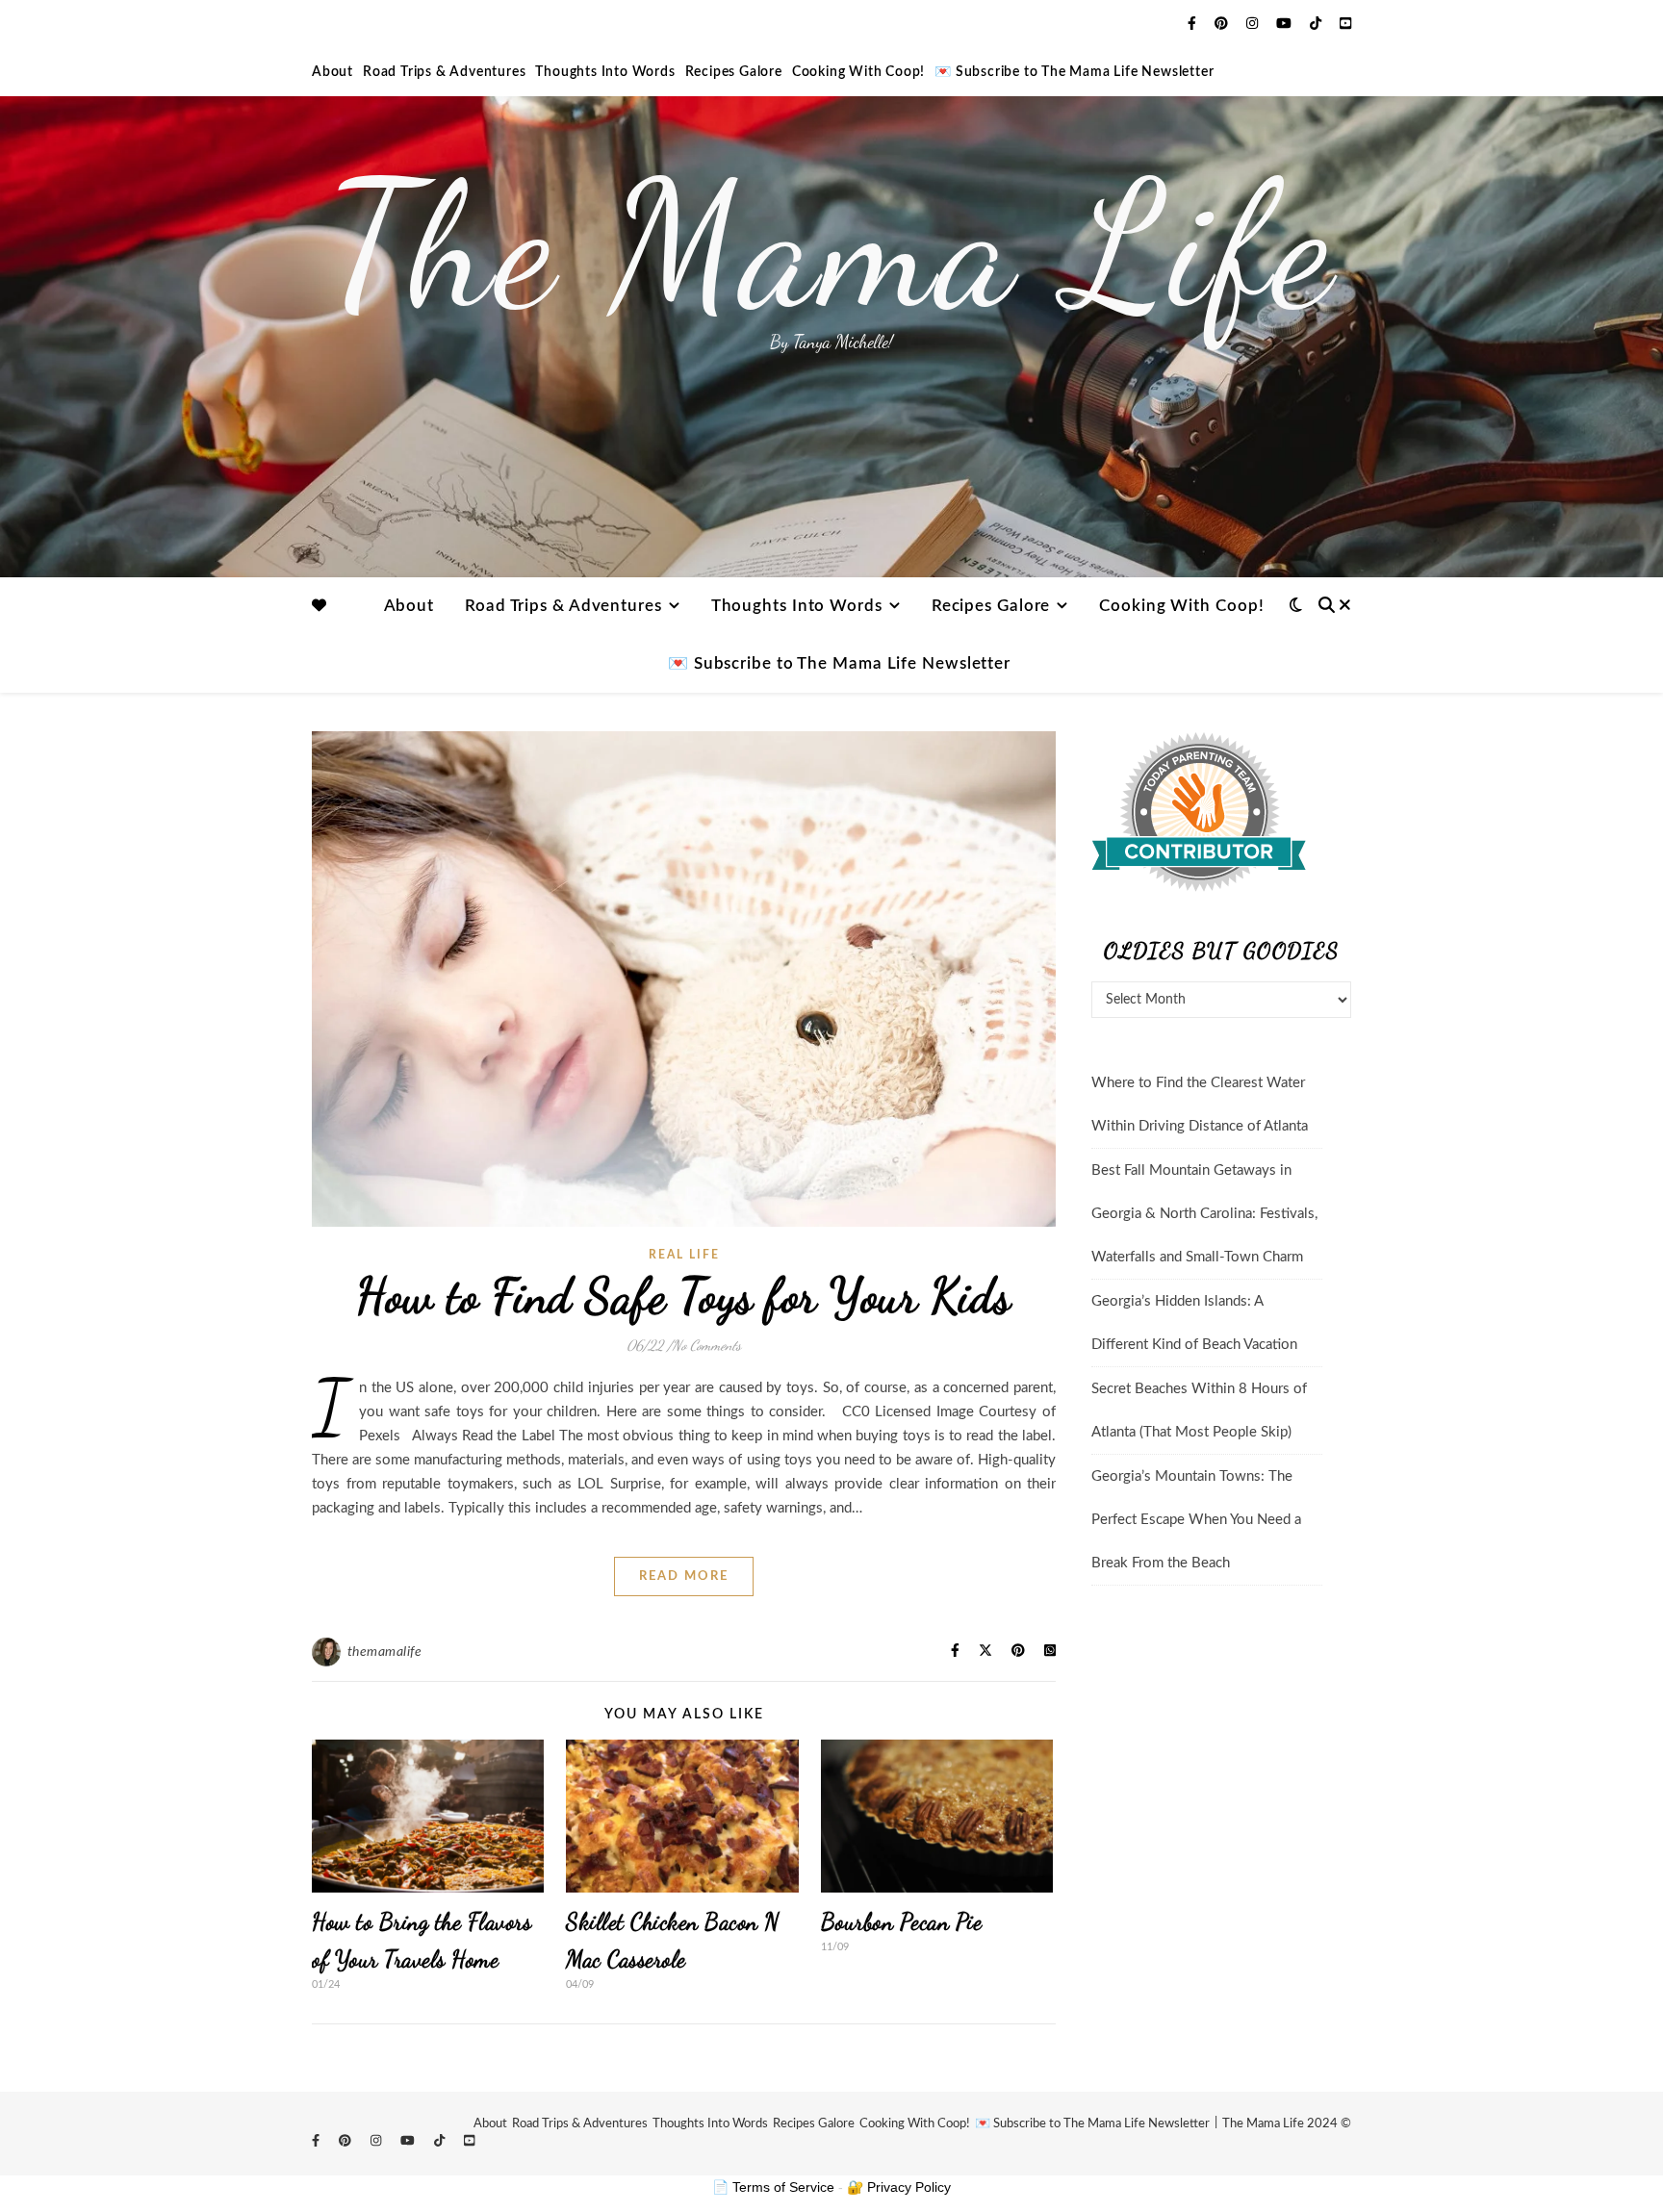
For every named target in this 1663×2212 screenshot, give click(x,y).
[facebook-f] (1194, 24)
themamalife (385, 1652)
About (333, 72)
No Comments (706, 1345)
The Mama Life (831, 245)
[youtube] (1286, 24)
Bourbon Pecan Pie (902, 1922)
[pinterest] (1223, 24)
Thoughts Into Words (605, 72)
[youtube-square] (1345, 24)
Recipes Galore (734, 72)
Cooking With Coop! (858, 72)
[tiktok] (1318, 24)
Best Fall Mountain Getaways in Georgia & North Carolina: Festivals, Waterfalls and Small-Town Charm (1204, 1214)
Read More (684, 1576)
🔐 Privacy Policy (899, 2187)
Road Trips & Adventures (444, 72)
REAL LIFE (684, 1255)
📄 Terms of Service (773, 2187)
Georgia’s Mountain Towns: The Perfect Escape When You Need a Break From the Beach (1196, 1520)
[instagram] (1254, 24)
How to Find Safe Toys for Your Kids (684, 1296)
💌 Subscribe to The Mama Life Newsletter (1074, 72)
